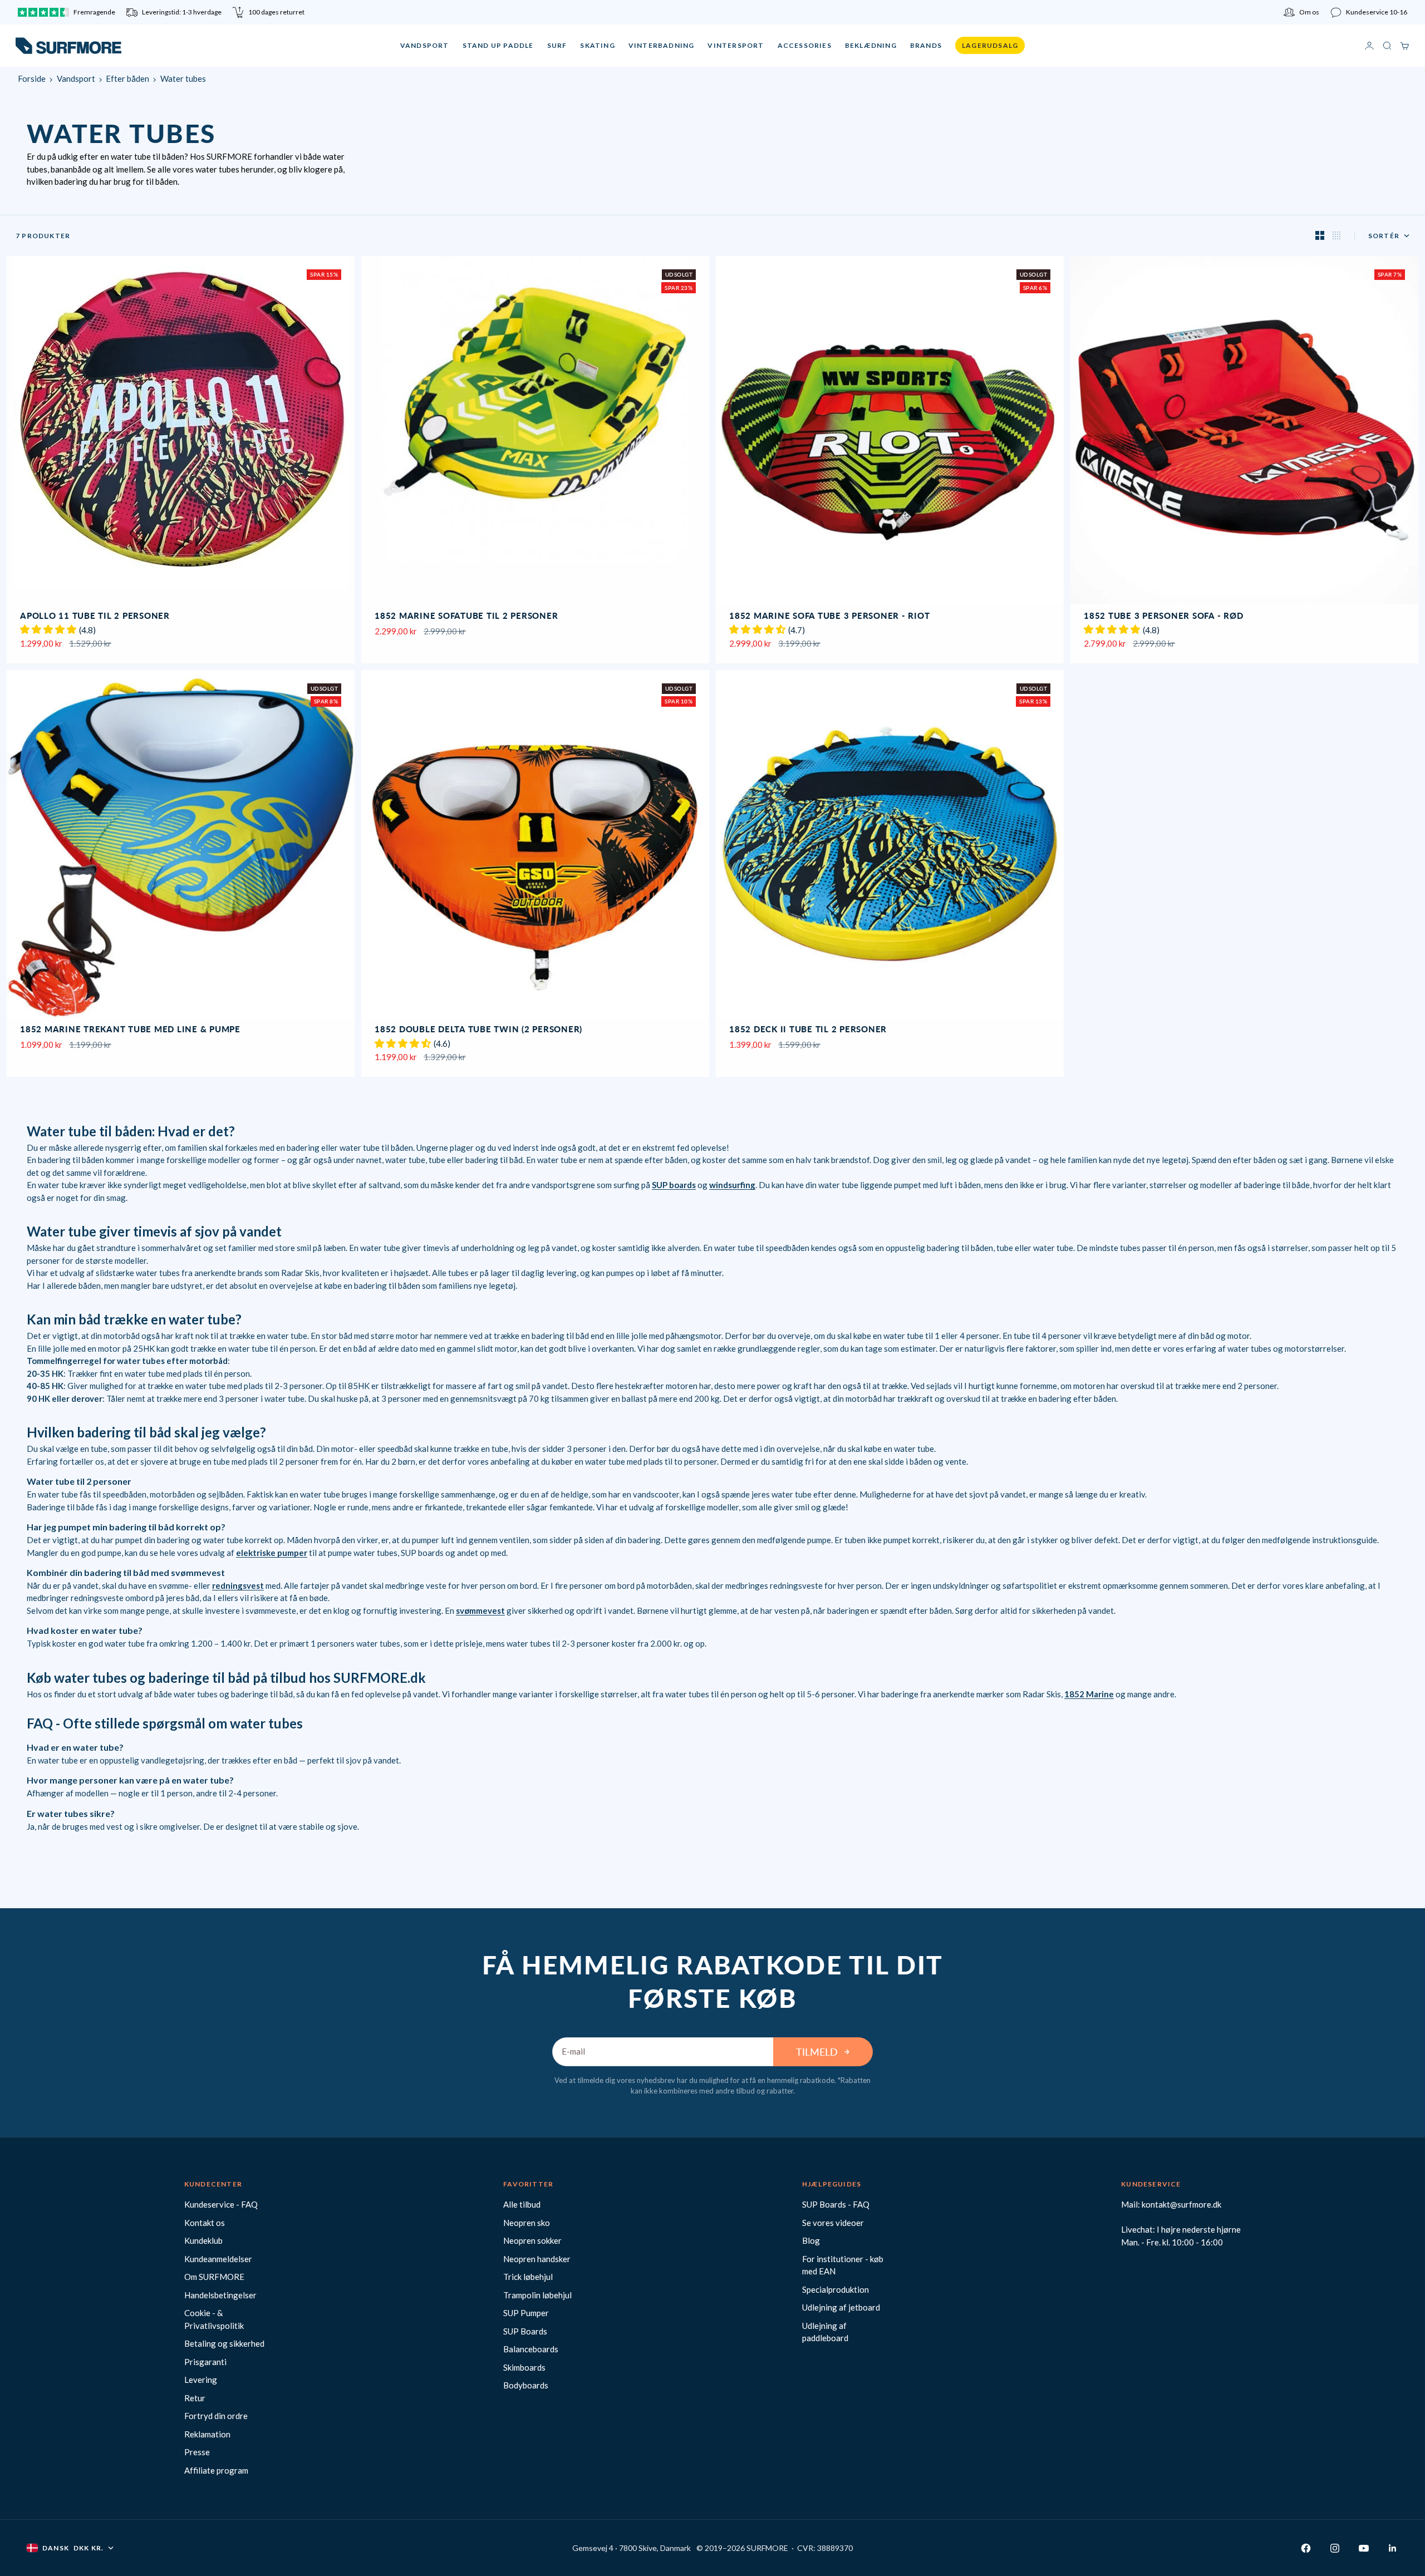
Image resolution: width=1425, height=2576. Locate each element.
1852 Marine (1089, 1694)
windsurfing (732, 1185)
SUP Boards (525, 2331)
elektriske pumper (272, 1553)
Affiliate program (216, 2470)
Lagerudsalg (990, 45)
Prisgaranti (205, 2362)
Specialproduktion (836, 2289)
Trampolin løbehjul (537, 2295)
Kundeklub (203, 2240)
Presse (197, 2452)
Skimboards (524, 2367)
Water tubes (183, 78)
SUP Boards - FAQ (836, 2204)
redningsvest (238, 1585)
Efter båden (127, 78)
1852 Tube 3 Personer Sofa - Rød (1163, 617)
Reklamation (207, 2434)
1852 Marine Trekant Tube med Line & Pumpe (130, 1031)
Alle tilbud (522, 2204)
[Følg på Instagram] (1335, 2548)
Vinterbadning (662, 45)
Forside (32, 78)
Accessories (805, 45)
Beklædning (871, 45)
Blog (811, 2240)
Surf (557, 45)
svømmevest (480, 1610)
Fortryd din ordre (216, 2416)
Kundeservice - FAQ (221, 2204)
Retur (195, 2398)
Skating (597, 45)
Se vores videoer (833, 2223)
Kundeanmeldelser (218, 2259)
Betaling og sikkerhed (224, 2343)
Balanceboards (531, 2349)
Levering (201, 2380)
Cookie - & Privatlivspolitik (214, 2319)
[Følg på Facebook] (1306, 2548)
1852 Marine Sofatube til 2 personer (466, 617)
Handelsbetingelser (220, 2295)
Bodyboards (526, 2385)
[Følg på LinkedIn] (1393, 2548)
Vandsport (425, 45)
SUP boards (674, 1185)
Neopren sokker (532, 2240)
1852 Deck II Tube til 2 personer (808, 1031)
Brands (926, 45)
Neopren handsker (537, 2259)
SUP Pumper (526, 2313)
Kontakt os (205, 2223)
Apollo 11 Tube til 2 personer (95, 617)
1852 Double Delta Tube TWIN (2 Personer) (478, 1031)
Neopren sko (527, 2223)
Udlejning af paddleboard (825, 2332)
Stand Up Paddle (498, 45)
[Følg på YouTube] (1364, 2548)
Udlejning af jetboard (841, 2307)
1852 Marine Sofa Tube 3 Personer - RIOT (829, 617)
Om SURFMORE (214, 2277)
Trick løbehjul (528, 2277)
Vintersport (736, 45)
